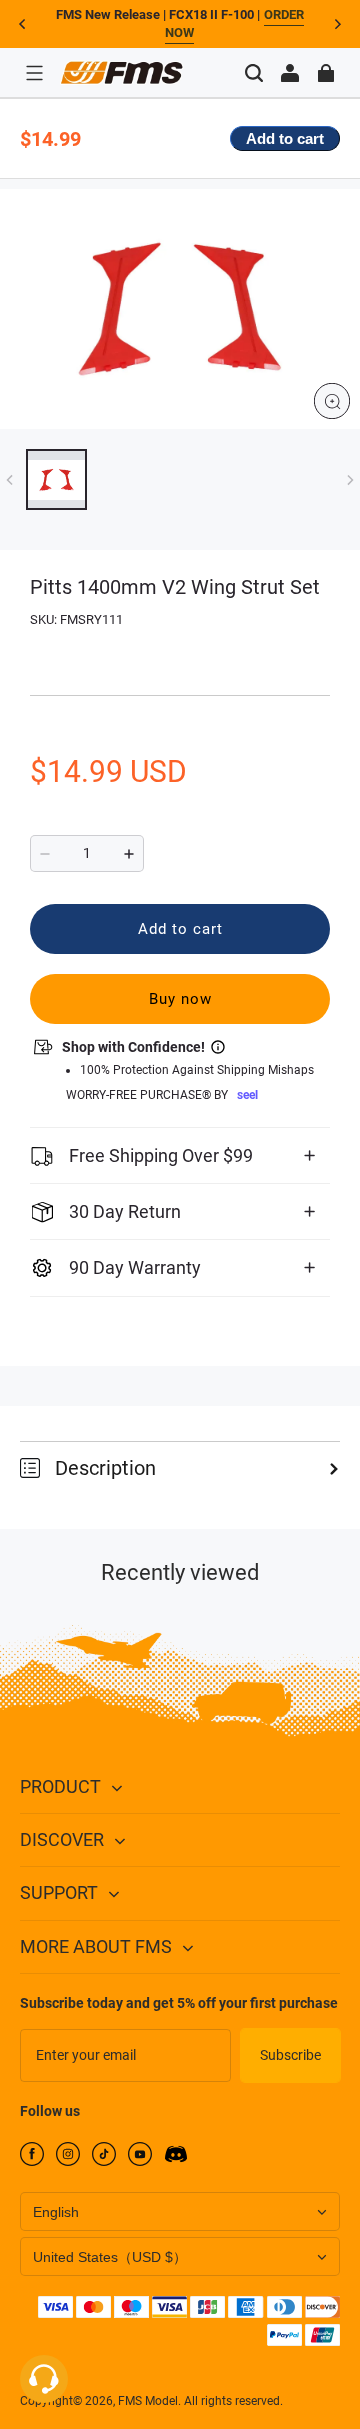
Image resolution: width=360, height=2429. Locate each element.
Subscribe (290, 2055)
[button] (34, 73)
